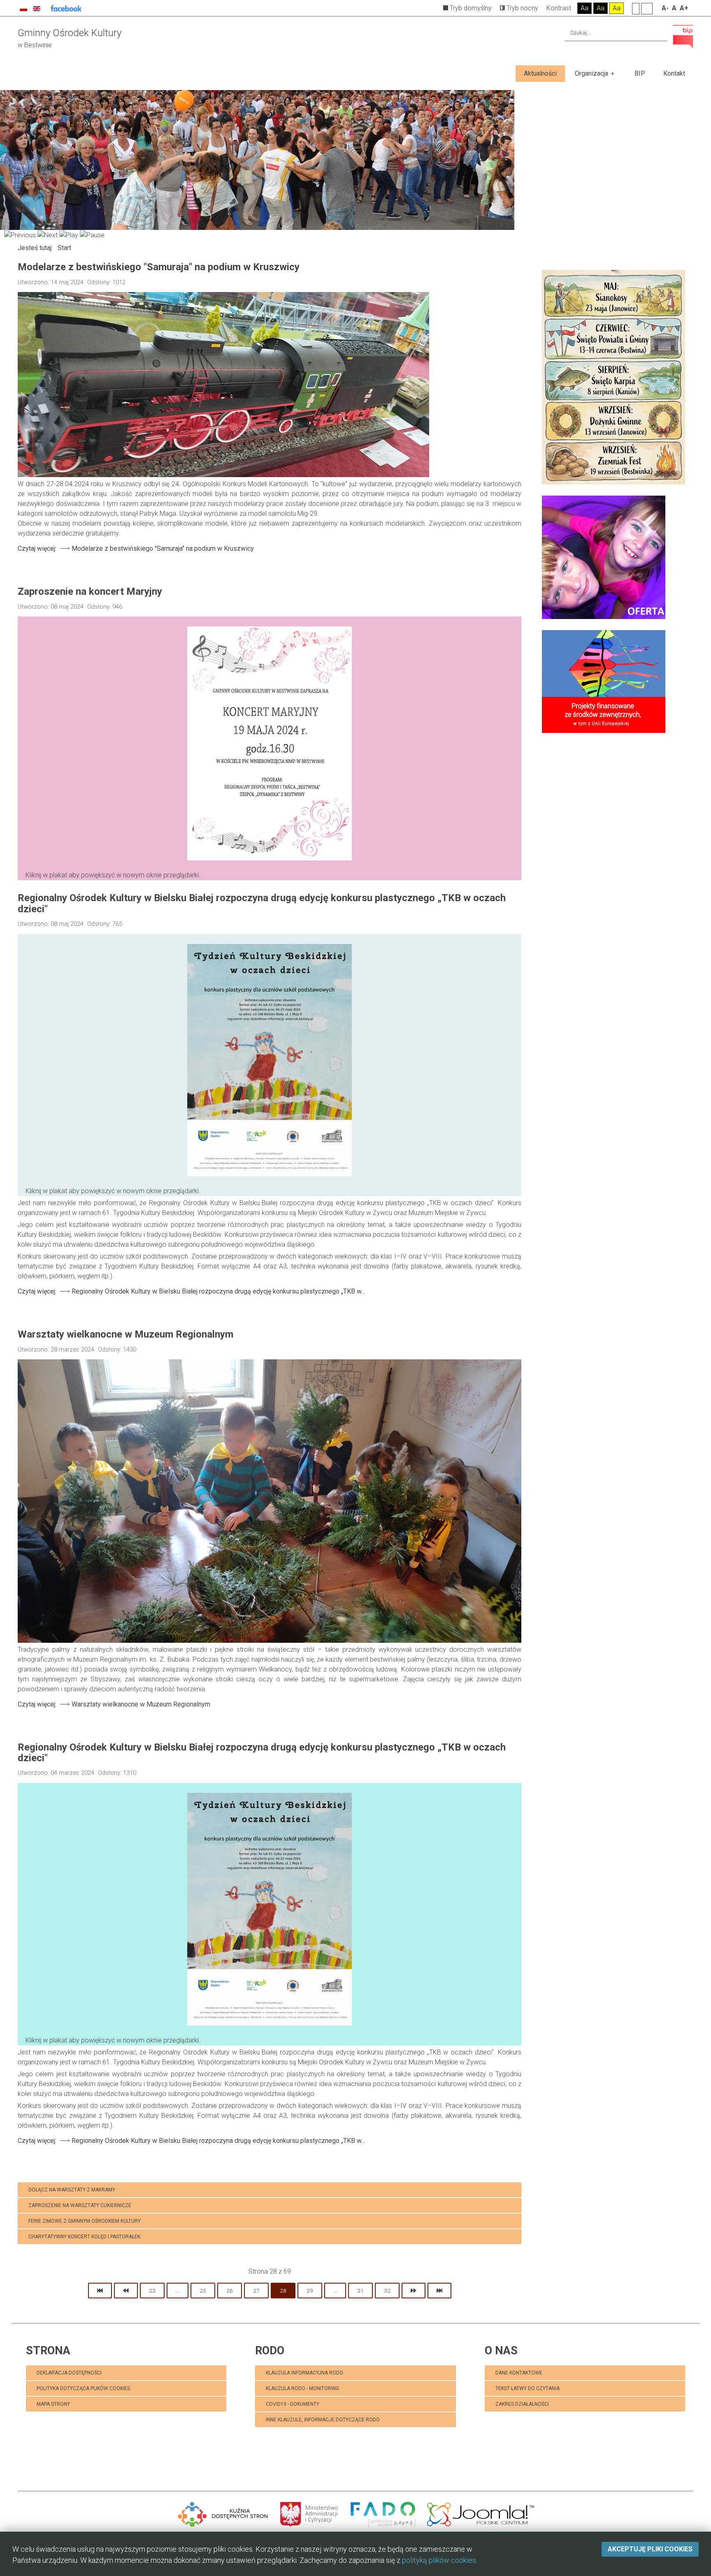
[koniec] (439, 2291)
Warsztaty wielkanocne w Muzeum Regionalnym (125, 1334)
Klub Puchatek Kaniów (89, 2419)
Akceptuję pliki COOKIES (650, 2549)
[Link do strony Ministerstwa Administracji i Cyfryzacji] (310, 2513)
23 (152, 2291)
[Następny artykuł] (414, 2291)
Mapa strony (53, 2404)
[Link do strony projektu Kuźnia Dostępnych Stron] (223, 2513)
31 (360, 2291)
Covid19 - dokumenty (293, 2404)
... (178, 2291)
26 (230, 2291)
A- (665, 8)
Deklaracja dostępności (69, 2373)
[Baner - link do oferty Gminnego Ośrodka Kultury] (604, 557)
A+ (684, 8)
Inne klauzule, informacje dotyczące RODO (323, 2420)
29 (310, 2291)
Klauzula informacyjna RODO (304, 2373)
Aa (584, 8)
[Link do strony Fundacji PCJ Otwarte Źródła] (481, 2513)
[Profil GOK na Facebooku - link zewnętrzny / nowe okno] (66, 8)
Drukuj (518, 280)
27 (256, 2291)
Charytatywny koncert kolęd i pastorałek (84, 2237)
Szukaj (660, 33)
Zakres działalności (522, 2404)
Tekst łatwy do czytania (528, 2388)
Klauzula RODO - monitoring (302, 2388)
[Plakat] (270, 753)
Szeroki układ (647, 8)
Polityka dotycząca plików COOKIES (83, 2388)
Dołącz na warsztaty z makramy (72, 2190)
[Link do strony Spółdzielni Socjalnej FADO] (383, 2513)
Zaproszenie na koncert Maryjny (90, 591)
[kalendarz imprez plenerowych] (613, 377)
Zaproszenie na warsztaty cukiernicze (80, 2205)
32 (387, 2291)
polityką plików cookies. (440, 2560)
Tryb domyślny (470, 8)
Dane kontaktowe (519, 2373)
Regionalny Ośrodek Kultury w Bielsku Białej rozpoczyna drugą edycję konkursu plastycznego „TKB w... (191, 1291)
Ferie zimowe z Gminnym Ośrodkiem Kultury (85, 2221)
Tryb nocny (522, 8)
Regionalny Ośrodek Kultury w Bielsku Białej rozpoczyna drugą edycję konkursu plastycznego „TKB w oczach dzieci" (262, 903)
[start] (100, 2291)
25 (203, 2291)
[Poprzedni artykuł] (126, 2291)
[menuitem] (540, 74)
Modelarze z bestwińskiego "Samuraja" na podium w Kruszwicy (159, 267)
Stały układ (636, 8)
